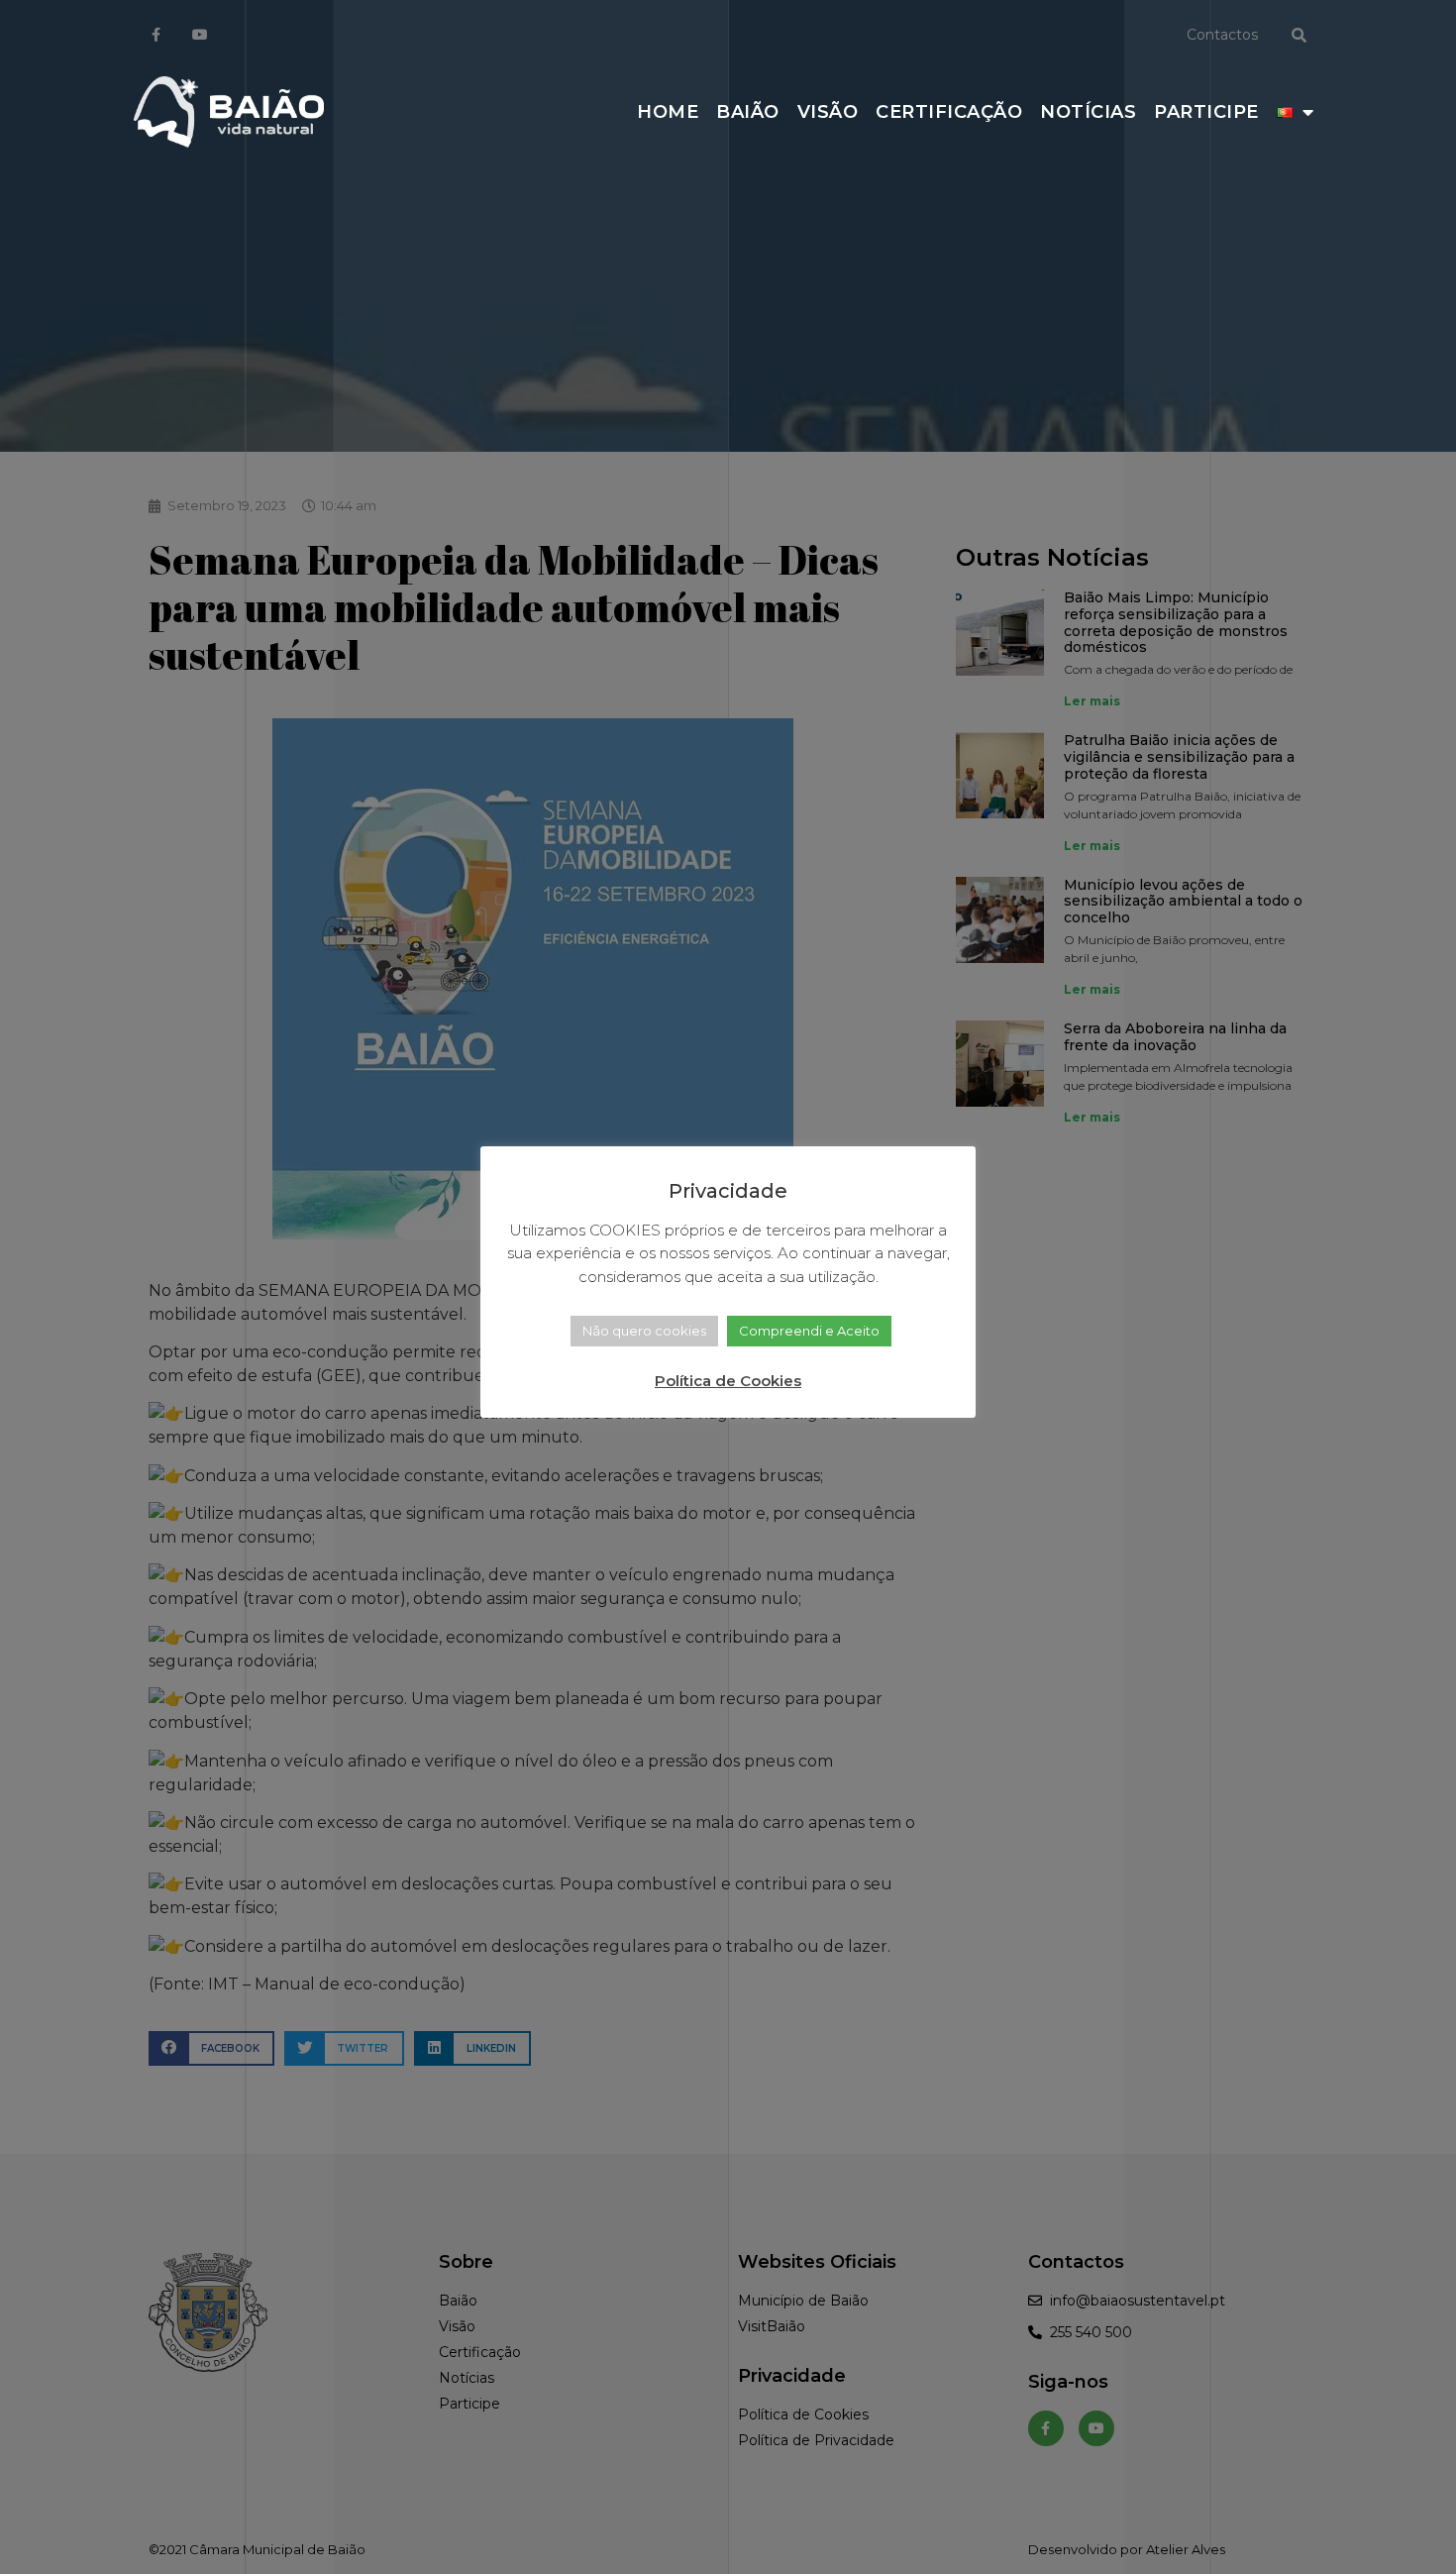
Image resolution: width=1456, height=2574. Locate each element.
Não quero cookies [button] (644, 1331)
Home (668, 112)
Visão (828, 112)
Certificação (949, 112)
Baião (748, 112)
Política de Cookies (728, 1381)
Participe (1206, 112)
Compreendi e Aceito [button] (809, 1331)
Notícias (1088, 112)
